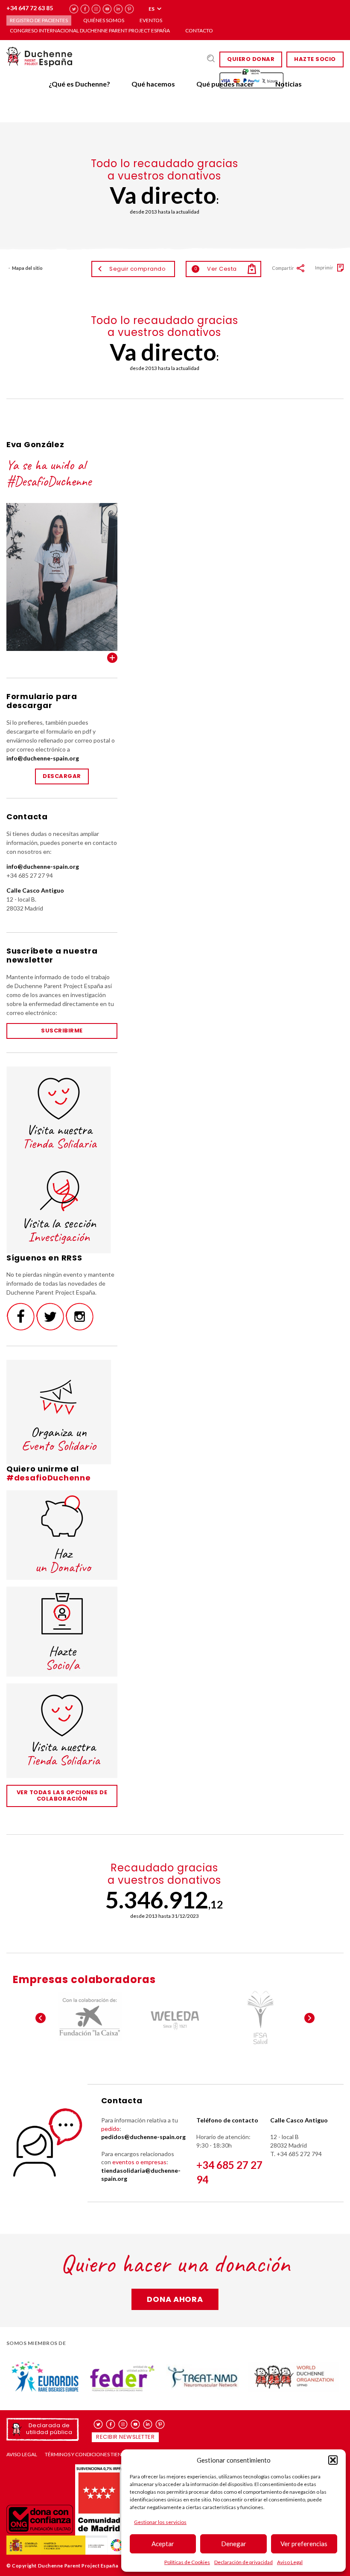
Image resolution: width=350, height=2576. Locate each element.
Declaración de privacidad (244, 2562)
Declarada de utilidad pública (49, 2429)
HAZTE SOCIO (315, 59)
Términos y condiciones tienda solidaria (100, 2455)
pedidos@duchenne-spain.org (143, 2137)
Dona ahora (175, 2299)
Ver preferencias (304, 2544)
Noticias (289, 84)
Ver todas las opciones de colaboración (62, 1795)
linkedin (118, 9)
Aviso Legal (290, 2562)
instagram (96, 9)
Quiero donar (251, 59)
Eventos (151, 20)
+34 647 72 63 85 (30, 8)
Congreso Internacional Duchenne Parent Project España (90, 30)
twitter (74, 9)
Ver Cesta (216, 269)
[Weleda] (90, 2018)
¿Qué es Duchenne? (79, 84)
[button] (333, 2460)
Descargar (62, 776)
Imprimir (324, 267)
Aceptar (163, 2544)
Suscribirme (62, 1031)
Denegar (234, 2544)
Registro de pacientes (39, 20)
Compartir (283, 268)
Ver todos (112, 658)
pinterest (130, 9)
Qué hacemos (153, 84)
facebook (85, 9)
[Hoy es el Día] (260, 2018)
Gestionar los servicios (160, 2522)
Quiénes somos (104, 20)
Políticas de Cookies (187, 2562)
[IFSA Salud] (175, 2018)
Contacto (199, 30)
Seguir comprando (137, 269)
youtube (107, 9)
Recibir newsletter (125, 2437)
